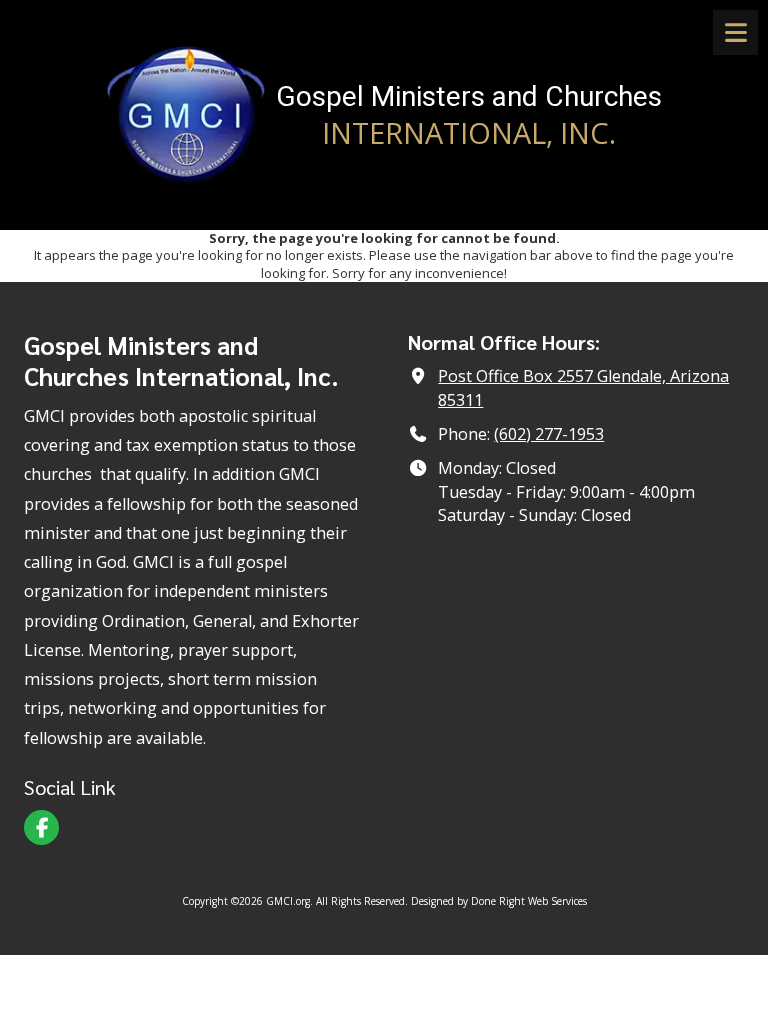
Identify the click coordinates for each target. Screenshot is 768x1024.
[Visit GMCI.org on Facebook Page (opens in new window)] (41, 827)
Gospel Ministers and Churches (469, 96)
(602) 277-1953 (549, 434)
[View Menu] (735, 32)
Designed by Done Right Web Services (499, 901)
